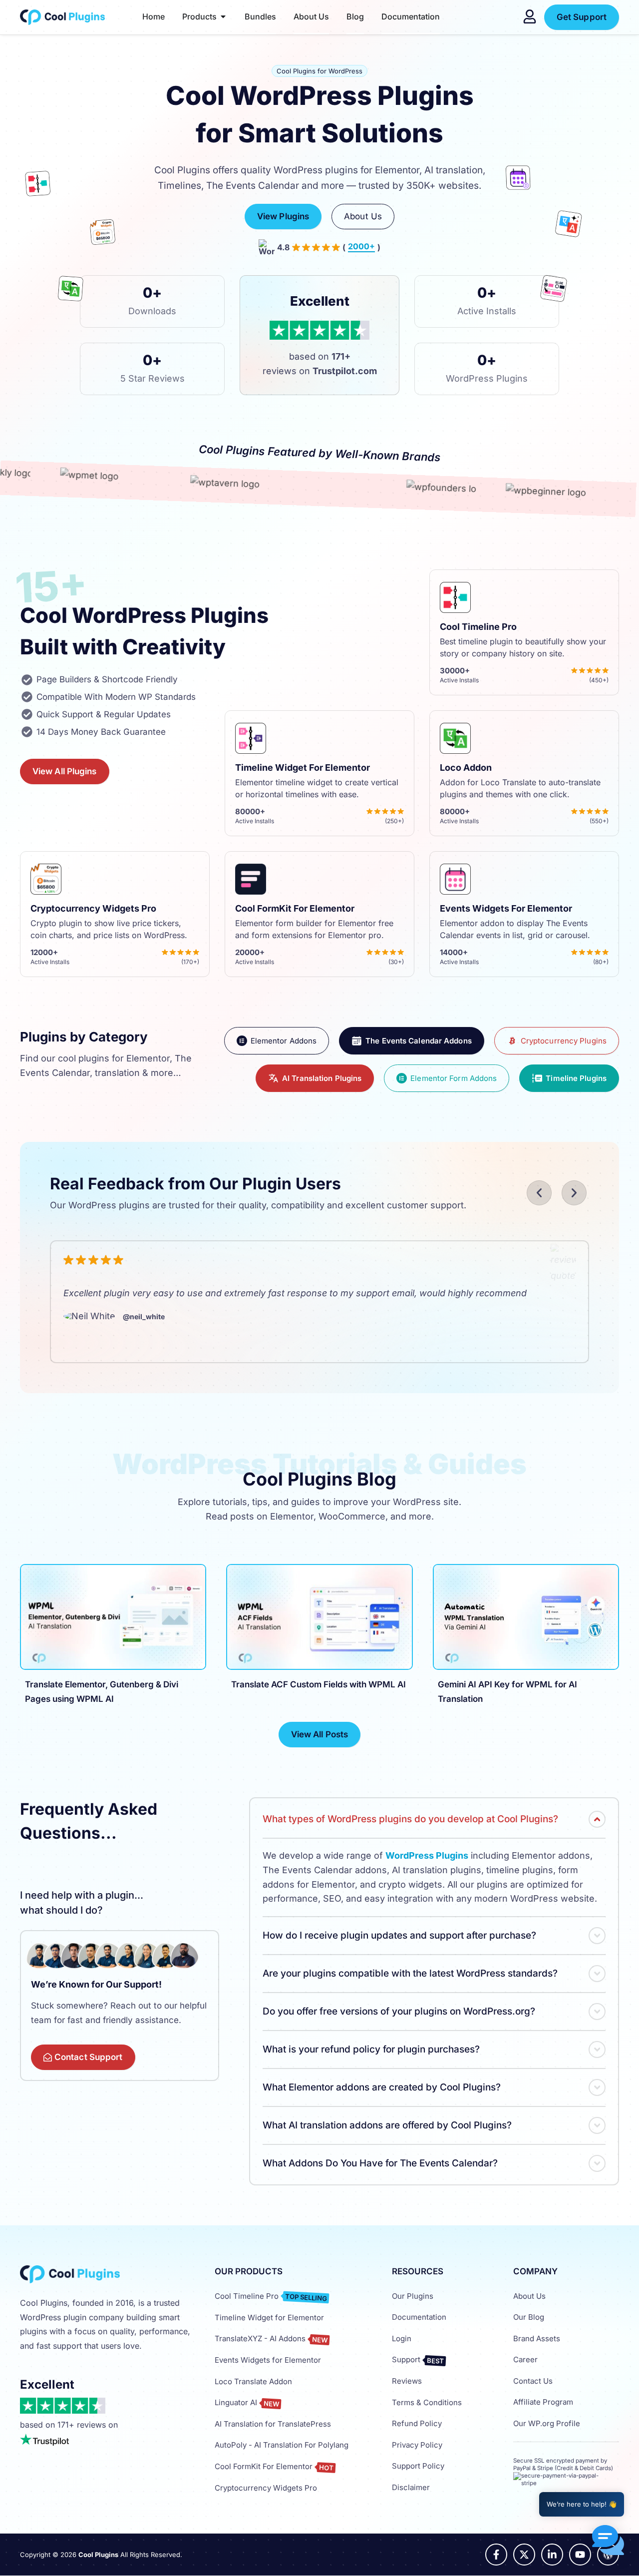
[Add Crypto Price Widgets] (97, 236)
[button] (539, 1193)
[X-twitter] (524, 2555)
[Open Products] (223, 16)
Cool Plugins (98, 2555)
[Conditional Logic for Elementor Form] (547, 291)
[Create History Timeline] (37, 186)
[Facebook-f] (496, 2555)
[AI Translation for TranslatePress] (567, 226)
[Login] (530, 16)
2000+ (361, 247)
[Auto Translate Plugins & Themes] (69, 291)
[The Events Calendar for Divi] (512, 181)
